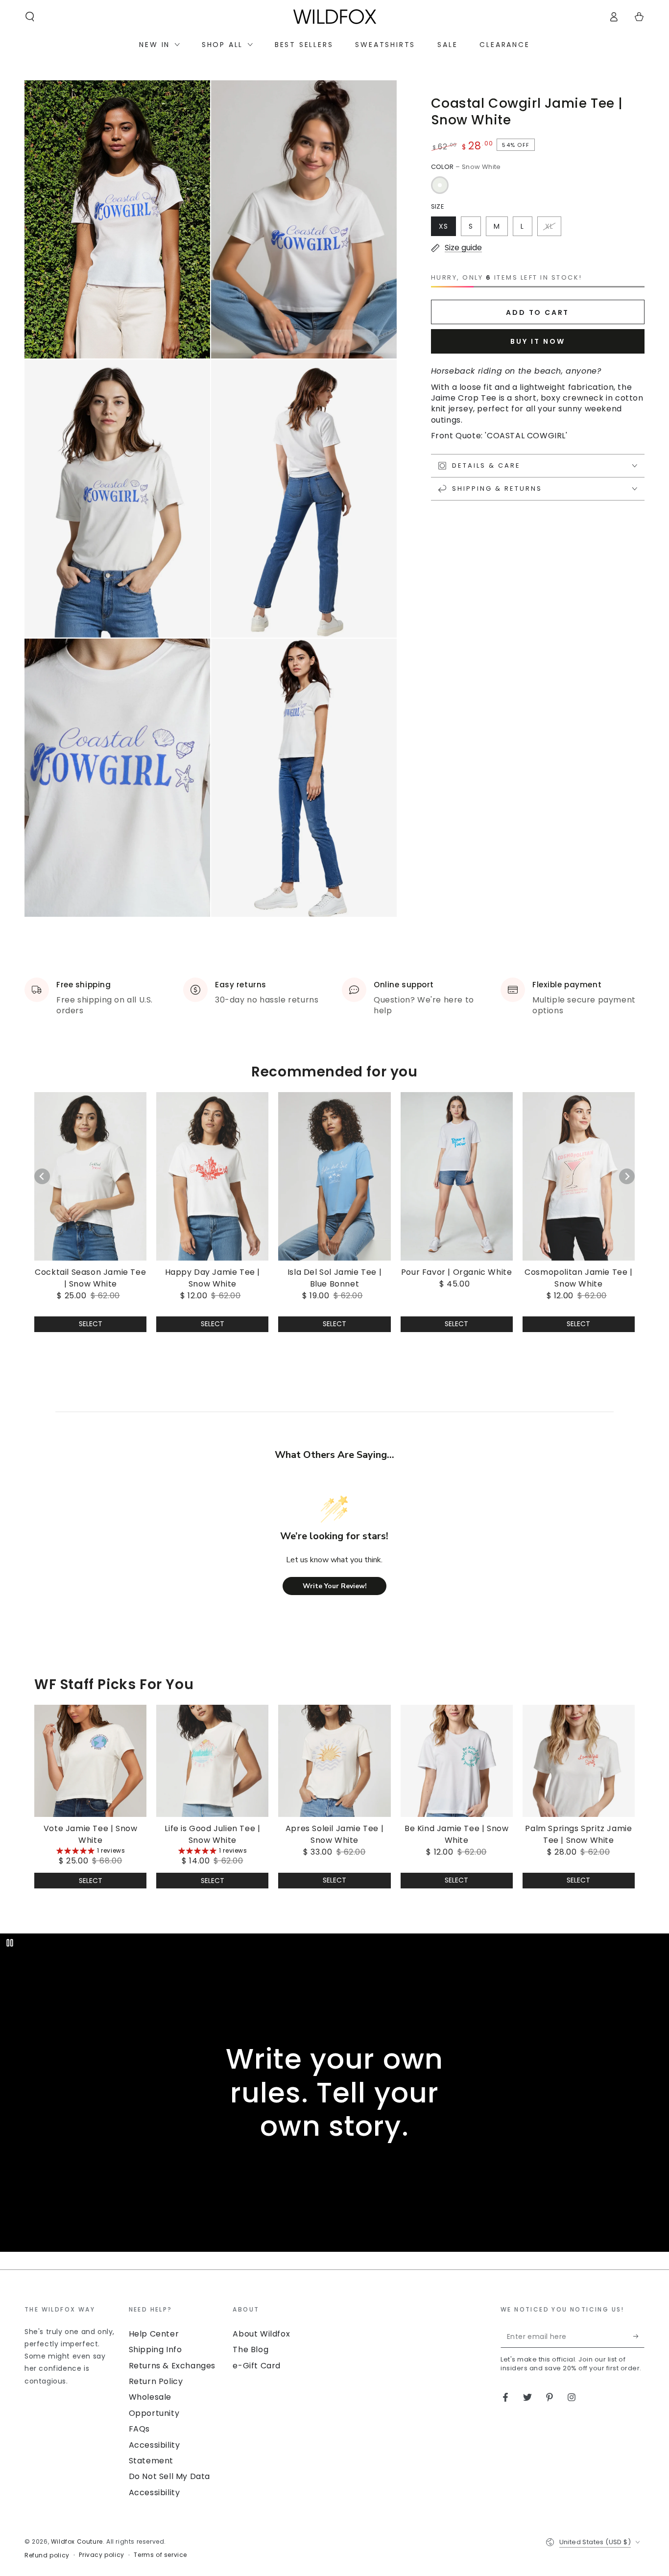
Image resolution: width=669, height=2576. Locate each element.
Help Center (154, 2334)
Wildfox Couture (77, 2541)
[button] (30, 17)
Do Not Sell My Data (169, 2476)
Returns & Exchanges (172, 2366)
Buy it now (538, 341)
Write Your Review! (335, 1586)
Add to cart (538, 312)
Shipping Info (155, 2349)
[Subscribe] (639, 2337)
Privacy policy (101, 2555)
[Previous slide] (42, 1176)
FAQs (139, 2429)
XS (443, 226)
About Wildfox (261, 2334)
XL (549, 226)
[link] (90, 1201)
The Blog (251, 2349)
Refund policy (47, 2555)
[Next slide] (627, 1176)
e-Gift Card (257, 2366)
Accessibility (155, 2493)
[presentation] (72, 2346)
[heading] (72, 2309)
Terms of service (160, 2555)
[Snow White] (440, 185)
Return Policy (156, 2381)
